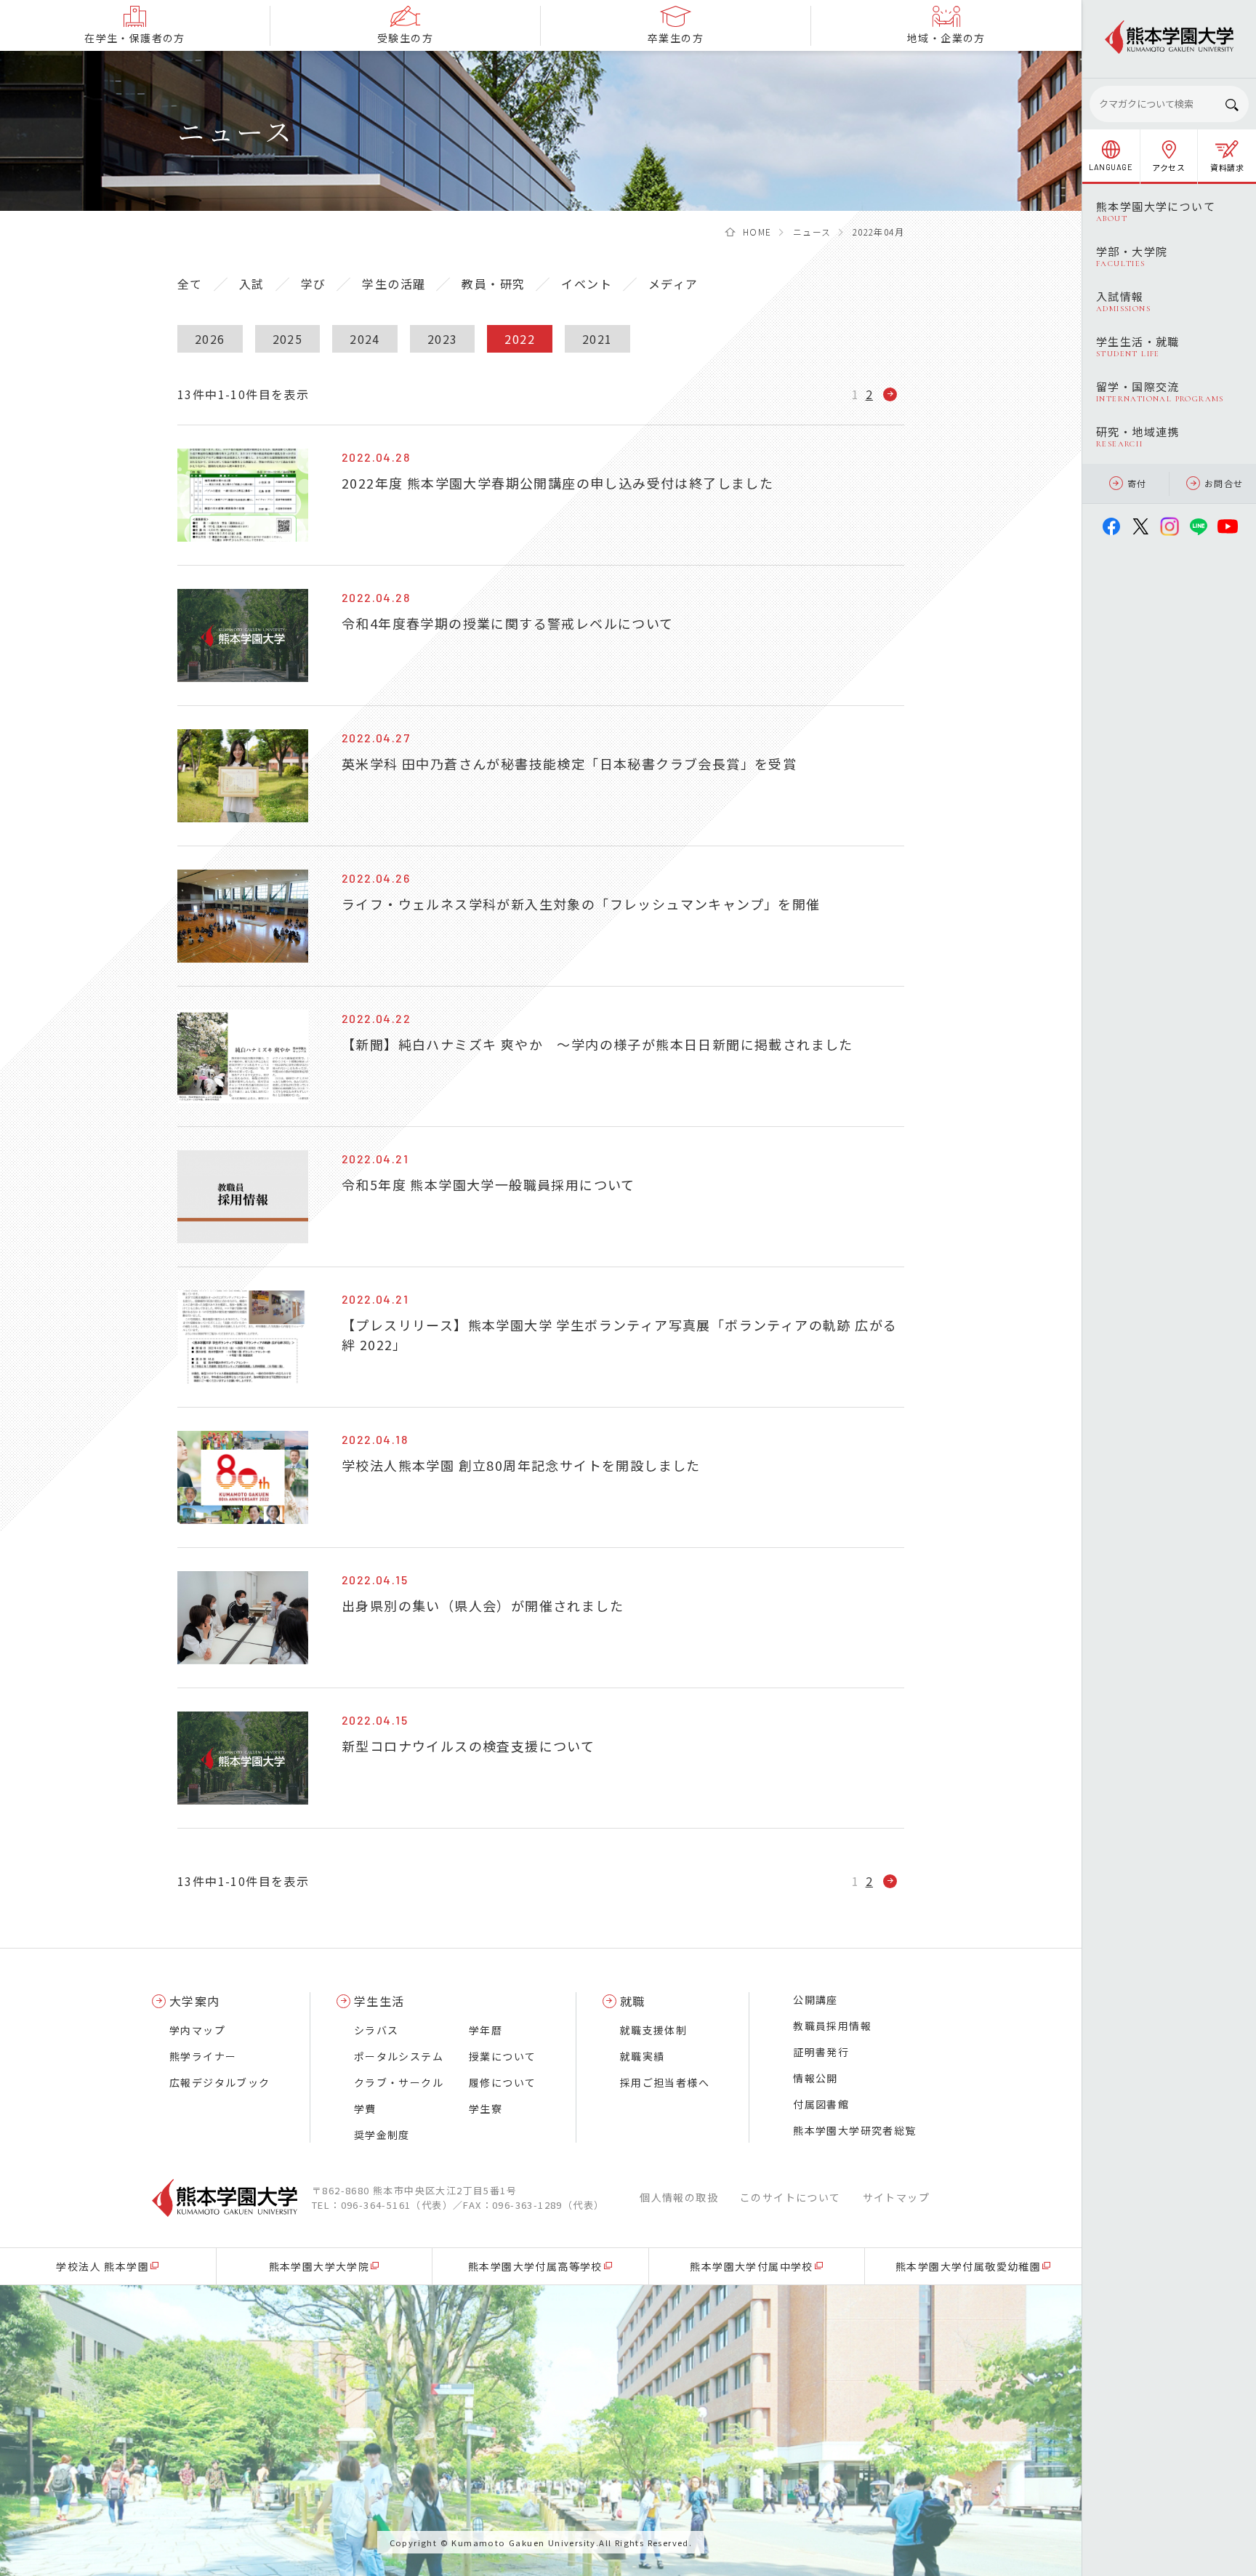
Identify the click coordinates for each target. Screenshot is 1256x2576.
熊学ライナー (203, 2056)
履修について (502, 2082)
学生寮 (486, 2108)
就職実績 (643, 2056)
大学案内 (195, 2001)
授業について (502, 2056)
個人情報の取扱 (679, 2197)
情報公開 (816, 2078)
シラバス (377, 2030)
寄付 (1137, 483)
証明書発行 (821, 2052)
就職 (633, 2001)
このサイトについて (790, 2197)
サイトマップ (896, 2197)
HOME (757, 232)
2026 (210, 339)
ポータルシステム (399, 2056)
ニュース (812, 232)
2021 (597, 339)
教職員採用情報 (832, 2026)
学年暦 (486, 2030)
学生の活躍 (394, 284)
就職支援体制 (653, 2030)
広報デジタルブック (220, 2082)
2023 (443, 339)
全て (190, 284)
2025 (288, 339)
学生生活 (379, 2001)
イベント (587, 284)
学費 (365, 2108)
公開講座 (816, 1999)
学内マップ (197, 2030)
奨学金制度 (382, 2135)
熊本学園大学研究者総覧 (854, 2130)
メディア (673, 284)
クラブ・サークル (399, 2082)
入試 (252, 284)
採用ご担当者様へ (665, 2082)
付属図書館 (821, 2104)
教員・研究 (493, 284)
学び (314, 284)
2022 (520, 339)
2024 (365, 339)
